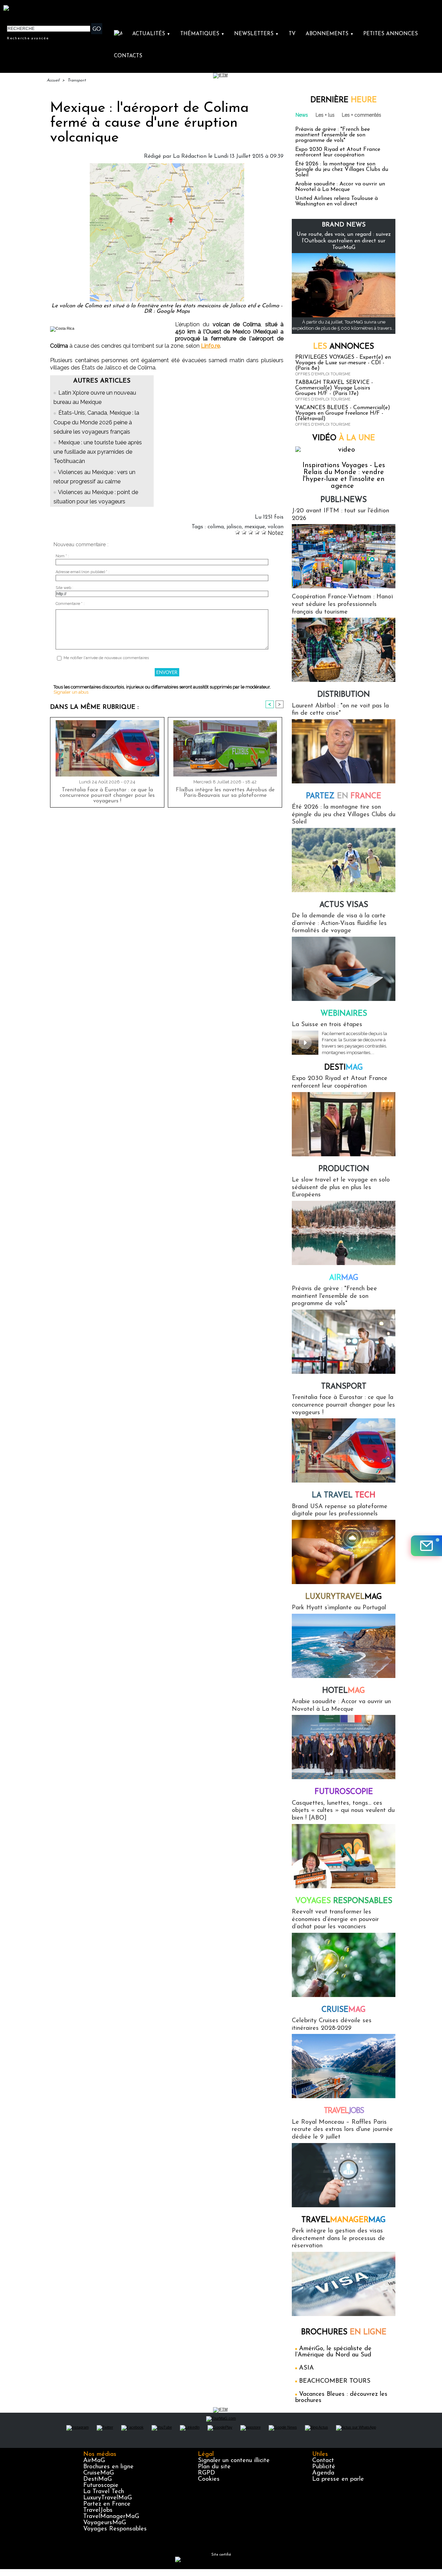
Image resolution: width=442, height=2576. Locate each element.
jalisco (234, 527)
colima (216, 527)
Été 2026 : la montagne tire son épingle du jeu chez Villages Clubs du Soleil (342, 170)
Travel (344, 2111)
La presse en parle (338, 2479)
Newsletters (256, 34)
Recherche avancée (28, 38)
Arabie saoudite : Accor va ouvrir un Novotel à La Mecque (340, 187)
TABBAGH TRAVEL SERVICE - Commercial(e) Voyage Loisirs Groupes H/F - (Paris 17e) (334, 388)
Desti (344, 1068)
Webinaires (344, 1014)
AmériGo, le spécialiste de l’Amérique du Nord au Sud (333, 2352)
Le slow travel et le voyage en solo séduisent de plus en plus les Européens (341, 1188)
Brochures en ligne (108, 2467)
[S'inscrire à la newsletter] (426, 1546)
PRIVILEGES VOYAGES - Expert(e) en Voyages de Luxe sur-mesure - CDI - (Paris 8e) (343, 363)
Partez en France (107, 2504)
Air (344, 1278)
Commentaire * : (70, 604)
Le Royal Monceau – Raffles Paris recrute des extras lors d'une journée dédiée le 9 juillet (342, 2130)
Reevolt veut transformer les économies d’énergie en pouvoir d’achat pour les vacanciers (335, 1919)
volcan (276, 527)
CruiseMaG (99, 2473)
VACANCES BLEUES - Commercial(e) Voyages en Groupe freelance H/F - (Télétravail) (343, 413)
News (302, 115)
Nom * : (62, 556)
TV (292, 34)
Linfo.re (210, 346)
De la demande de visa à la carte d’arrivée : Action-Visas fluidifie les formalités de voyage (339, 923)
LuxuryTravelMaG (108, 2498)
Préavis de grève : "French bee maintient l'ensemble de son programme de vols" (333, 135)
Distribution (344, 695)
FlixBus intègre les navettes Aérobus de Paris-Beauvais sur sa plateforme (225, 793)
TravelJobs (98, 2510)
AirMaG (94, 2461)
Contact (323, 2461)
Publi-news (344, 500)
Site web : (64, 588)
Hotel (344, 1691)
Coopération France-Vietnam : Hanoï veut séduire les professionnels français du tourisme (342, 604)
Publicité (324, 2467)
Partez (344, 796)
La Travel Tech (104, 2492)
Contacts (128, 56)
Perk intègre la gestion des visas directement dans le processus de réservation (338, 2239)
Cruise (344, 2010)
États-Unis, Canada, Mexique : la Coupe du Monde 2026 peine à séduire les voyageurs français (96, 422)
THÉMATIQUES (202, 34)
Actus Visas (344, 905)
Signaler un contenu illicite (234, 2461)
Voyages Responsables (115, 2529)
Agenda (323, 2473)
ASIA (306, 2368)
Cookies (209, 2479)
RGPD (206, 2473)
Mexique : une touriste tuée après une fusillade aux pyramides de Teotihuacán (98, 452)
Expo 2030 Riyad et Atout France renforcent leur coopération (338, 152)
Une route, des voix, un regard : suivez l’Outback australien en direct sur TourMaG (344, 241)
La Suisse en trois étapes (327, 1025)
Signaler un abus (71, 692)
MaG (344, 1597)
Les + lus (325, 115)
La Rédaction (190, 156)
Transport (76, 80)
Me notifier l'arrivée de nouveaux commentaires (106, 658)
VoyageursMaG (105, 2523)
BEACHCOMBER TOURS (335, 2381)
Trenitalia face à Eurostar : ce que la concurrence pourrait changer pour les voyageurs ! (107, 795)
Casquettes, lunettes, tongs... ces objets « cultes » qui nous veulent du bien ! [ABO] (343, 1811)
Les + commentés (362, 115)
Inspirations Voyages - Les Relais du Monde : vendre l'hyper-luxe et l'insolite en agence (344, 476)
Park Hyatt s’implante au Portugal (339, 1608)
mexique (255, 527)
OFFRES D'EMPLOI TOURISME (323, 374)
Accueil (53, 80)
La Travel (344, 1496)
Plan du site (214, 2467)
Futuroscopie (344, 1792)
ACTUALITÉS (151, 34)
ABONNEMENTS (330, 34)
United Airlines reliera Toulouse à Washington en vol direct (337, 201)
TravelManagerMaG (111, 2517)
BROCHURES (344, 2332)
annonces (344, 347)
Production (344, 1169)
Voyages (344, 1901)
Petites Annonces (391, 34)
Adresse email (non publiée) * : (83, 572)
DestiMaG (98, 2479)
